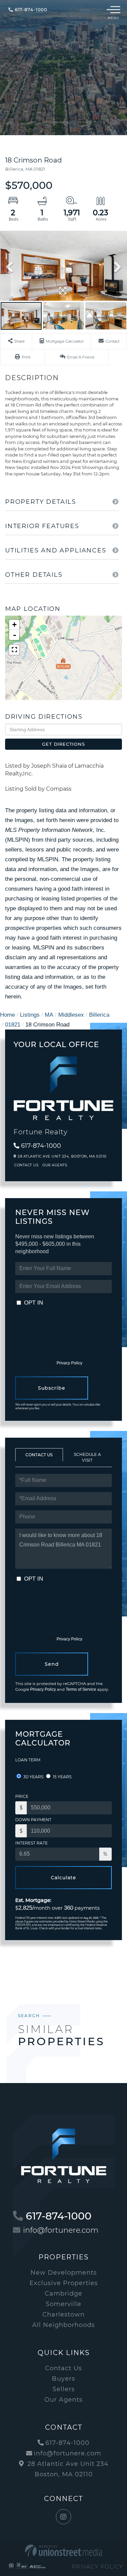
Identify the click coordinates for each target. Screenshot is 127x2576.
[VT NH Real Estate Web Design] (63, 2550)
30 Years (33, 1777)
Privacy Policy (69, 1363)
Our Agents (55, 1165)
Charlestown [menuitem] (63, 2314)
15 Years (62, 1777)
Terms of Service (81, 1689)
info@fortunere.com (61, 2230)
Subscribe (52, 1388)
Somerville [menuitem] (63, 2304)
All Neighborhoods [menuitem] (63, 2325)
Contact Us (26, 1165)
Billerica (99, 1015)
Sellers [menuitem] (64, 2389)
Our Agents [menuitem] (63, 2400)
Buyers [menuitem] (63, 2379)
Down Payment (33, 1820)
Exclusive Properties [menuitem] (64, 2283)
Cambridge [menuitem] (63, 2294)
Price (22, 1796)
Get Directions (63, 744)
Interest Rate (31, 1843)
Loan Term (28, 1760)
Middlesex (71, 1015)
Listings (30, 1015)
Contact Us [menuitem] (63, 2368)
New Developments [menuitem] (64, 2273)
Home (7, 1015)
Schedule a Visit (87, 1457)
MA (49, 1015)
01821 (13, 1025)
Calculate (63, 1878)
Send (52, 1664)
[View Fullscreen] (14, 650)
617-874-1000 (30, 9)
